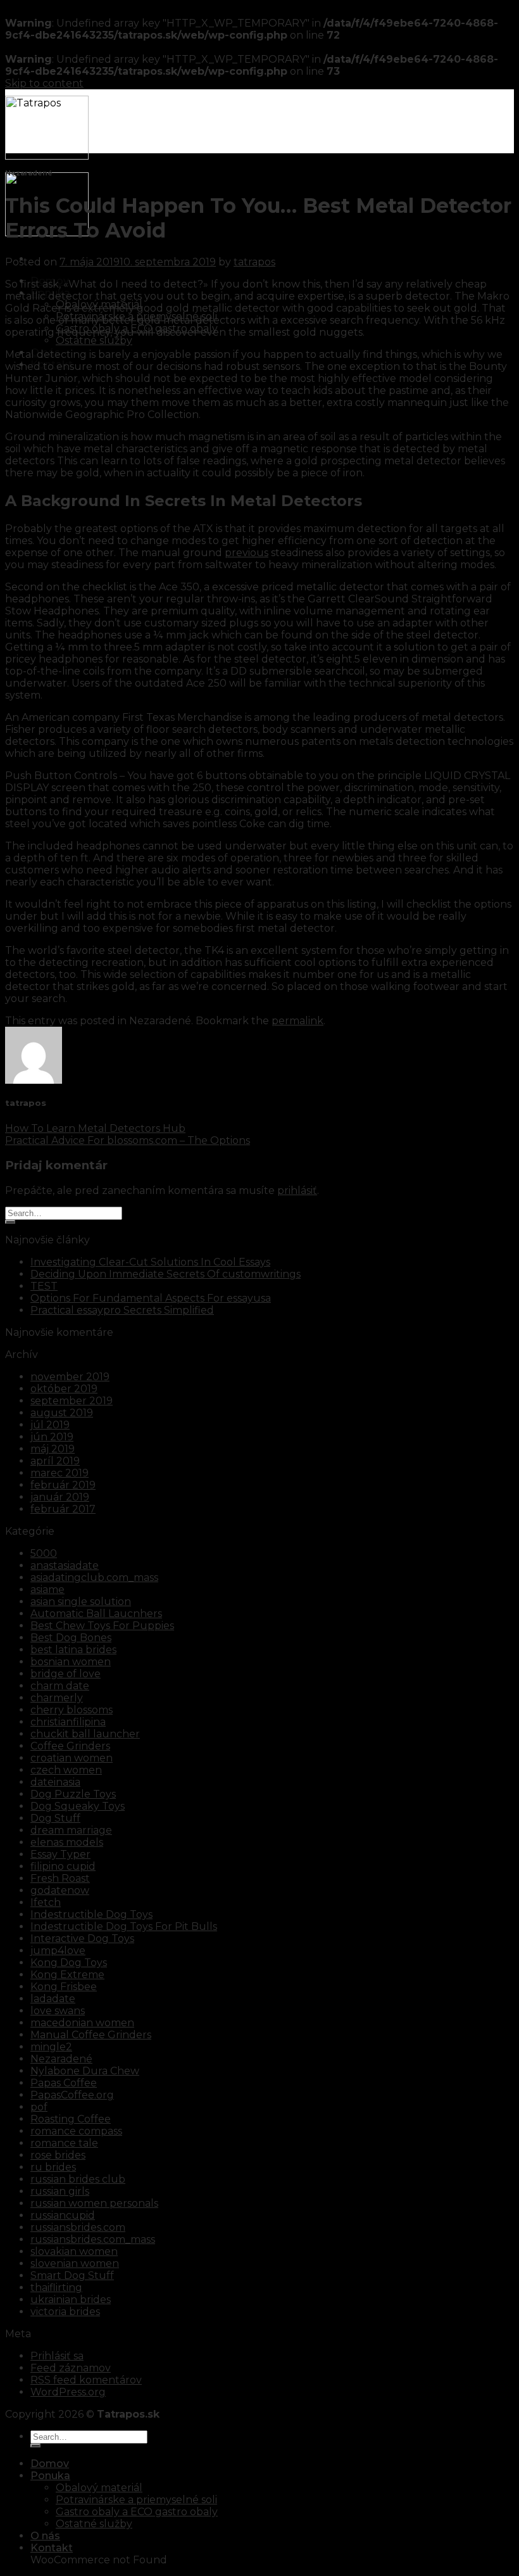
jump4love (58, 1951)
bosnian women (71, 1662)
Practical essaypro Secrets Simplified (122, 1310)
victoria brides (65, 2312)
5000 (44, 1553)
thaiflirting (56, 2287)
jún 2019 (52, 1437)
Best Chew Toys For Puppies (102, 1626)
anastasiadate (65, 1565)
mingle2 (51, 2047)
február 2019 (63, 1485)
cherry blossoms (72, 1710)
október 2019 (64, 1389)
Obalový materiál (99, 2488)
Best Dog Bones (71, 1638)
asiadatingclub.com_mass (94, 1577)
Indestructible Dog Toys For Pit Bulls (124, 1926)
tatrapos (254, 262)
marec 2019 (59, 1473)
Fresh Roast (60, 1878)
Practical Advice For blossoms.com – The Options (128, 1140)
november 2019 (70, 1377)
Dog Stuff (55, 1818)
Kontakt (52, 2548)
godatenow (60, 1890)
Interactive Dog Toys (82, 1938)
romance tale (64, 2143)
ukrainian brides (71, 2300)
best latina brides (73, 1650)
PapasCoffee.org (72, 2095)
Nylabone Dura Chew (85, 2071)
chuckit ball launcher (85, 1734)
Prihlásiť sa (57, 2356)
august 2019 (62, 1413)
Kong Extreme (67, 1975)
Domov (50, 2464)
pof (39, 2107)
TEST (44, 1286)
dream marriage (71, 1830)
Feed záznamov (71, 2368)
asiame (47, 1589)
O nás (45, 2536)
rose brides (58, 2155)
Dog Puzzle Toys (73, 1794)
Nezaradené (61, 2059)
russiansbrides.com (78, 2227)
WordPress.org (68, 2392)
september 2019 (72, 1401)
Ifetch (46, 1902)
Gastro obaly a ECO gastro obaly (137, 2512)
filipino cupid (63, 1866)
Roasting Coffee (71, 2119)
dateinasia (55, 1782)
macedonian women (82, 2023)
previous (247, 553)
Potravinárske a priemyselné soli (136, 2500)
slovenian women (75, 2263)
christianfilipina (68, 1722)
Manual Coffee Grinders (91, 2035)
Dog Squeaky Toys (78, 1806)
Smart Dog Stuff (72, 2275)
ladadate (53, 1999)
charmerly (57, 1698)
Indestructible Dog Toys (91, 1914)
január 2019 (60, 1497)
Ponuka (50, 2476)
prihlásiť (297, 1190)
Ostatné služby (94, 340)
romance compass (76, 2131)
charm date (60, 1686)
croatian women (72, 1758)
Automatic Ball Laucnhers (96, 1614)
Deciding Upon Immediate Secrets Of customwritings (166, 1274)
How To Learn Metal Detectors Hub (95, 1128)
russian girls (60, 2191)
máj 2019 (53, 1449)
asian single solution (81, 1602)
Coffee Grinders (70, 1746)
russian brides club (78, 2179)
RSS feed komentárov (86, 2380)
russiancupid (63, 2215)
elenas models (67, 1842)
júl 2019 (50, 1425)
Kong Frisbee (64, 1987)
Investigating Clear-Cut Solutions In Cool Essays (150, 1262)
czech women (66, 1770)
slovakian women (74, 2251)
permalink (297, 1021)
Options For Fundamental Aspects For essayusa (151, 1298)
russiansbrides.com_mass (93, 2239)
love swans (58, 2011)
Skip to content (44, 83)
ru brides (53, 2167)
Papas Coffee (64, 2083)
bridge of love (66, 1674)
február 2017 (63, 1509)
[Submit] (10, 1222)
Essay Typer (60, 1854)
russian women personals (94, 2203)
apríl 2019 (55, 1461)
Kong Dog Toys (69, 1963)
